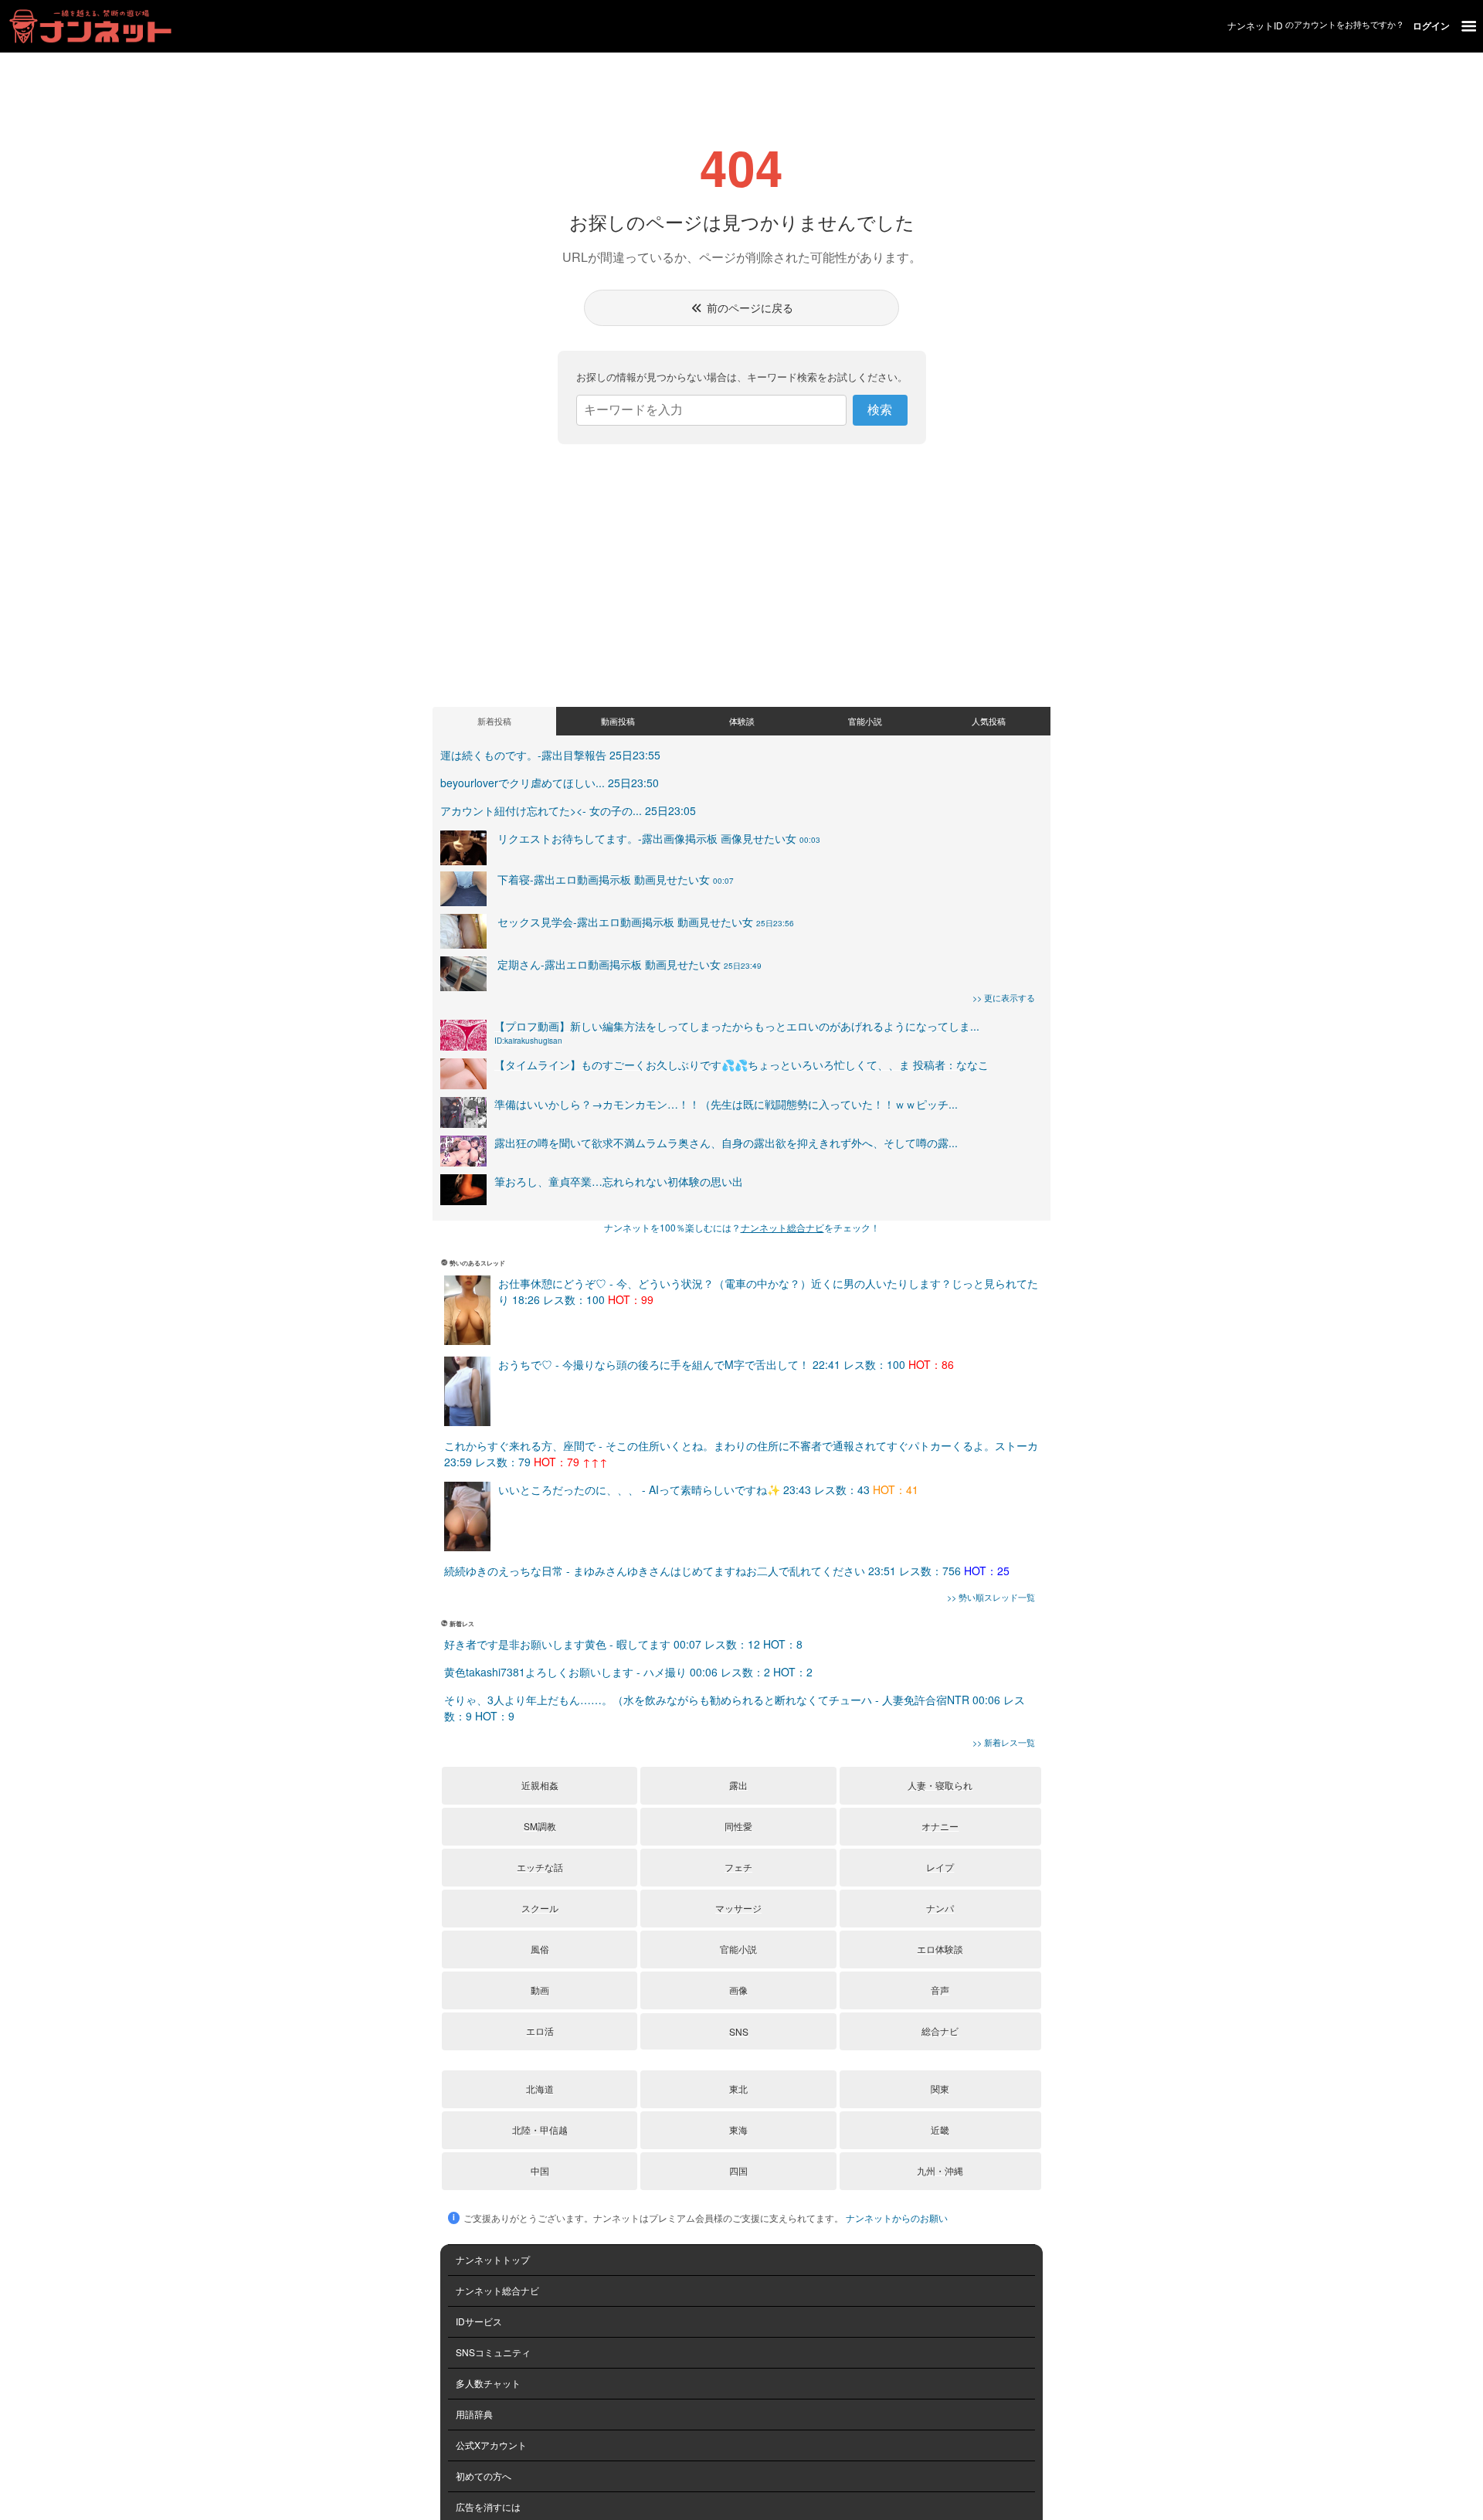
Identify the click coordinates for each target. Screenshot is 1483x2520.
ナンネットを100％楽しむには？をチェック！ (742, 1227)
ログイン (1431, 25)
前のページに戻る (748, 307)
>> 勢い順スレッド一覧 (991, 1597)
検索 (880, 410)
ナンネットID (1255, 25)
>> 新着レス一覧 (1004, 1742)
